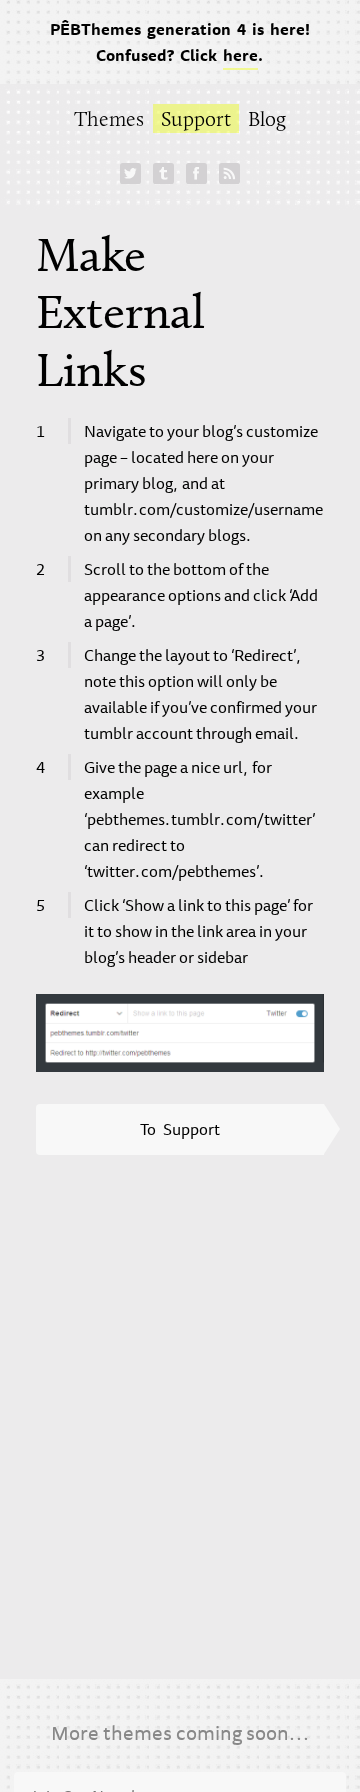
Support (196, 118)
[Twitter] (130, 173)
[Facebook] (196, 173)
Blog (267, 118)
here (240, 55)
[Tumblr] (163, 173)
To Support (179, 1129)
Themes (109, 118)
